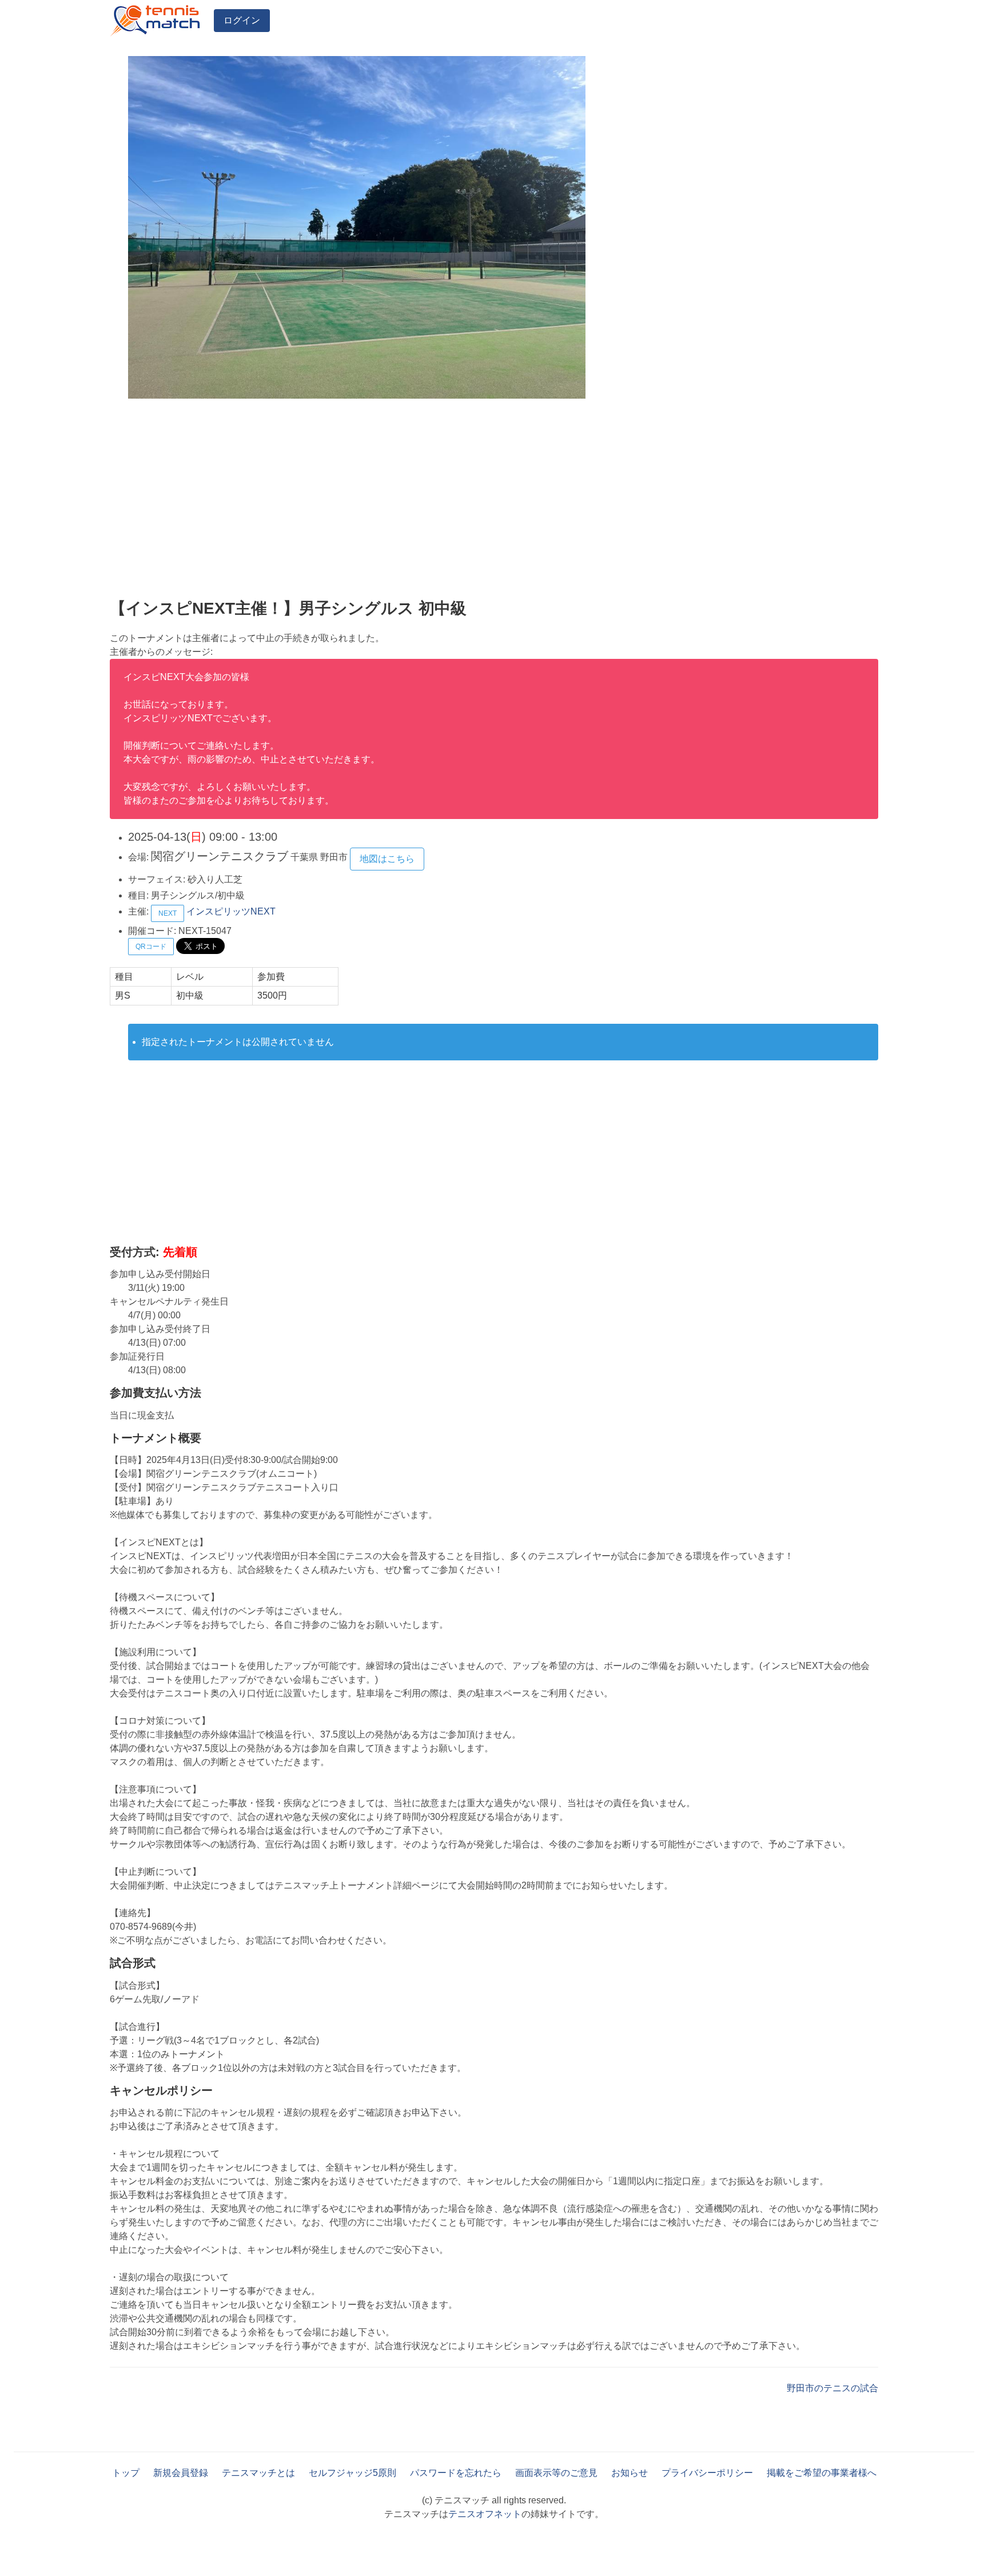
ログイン (242, 20)
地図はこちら (387, 859)
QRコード (151, 947)
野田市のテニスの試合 (832, 2388)
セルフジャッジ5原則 (352, 2473)
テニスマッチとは (258, 2473)
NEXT (168, 913)
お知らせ (630, 2473)
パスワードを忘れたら (456, 2473)
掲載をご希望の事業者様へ (822, 2473)
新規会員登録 (181, 2473)
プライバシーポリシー (707, 2473)
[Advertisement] (453, 501)
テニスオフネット (485, 2514)
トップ (126, 2473)
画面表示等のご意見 (556, 2473)
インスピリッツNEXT (231, 911)
